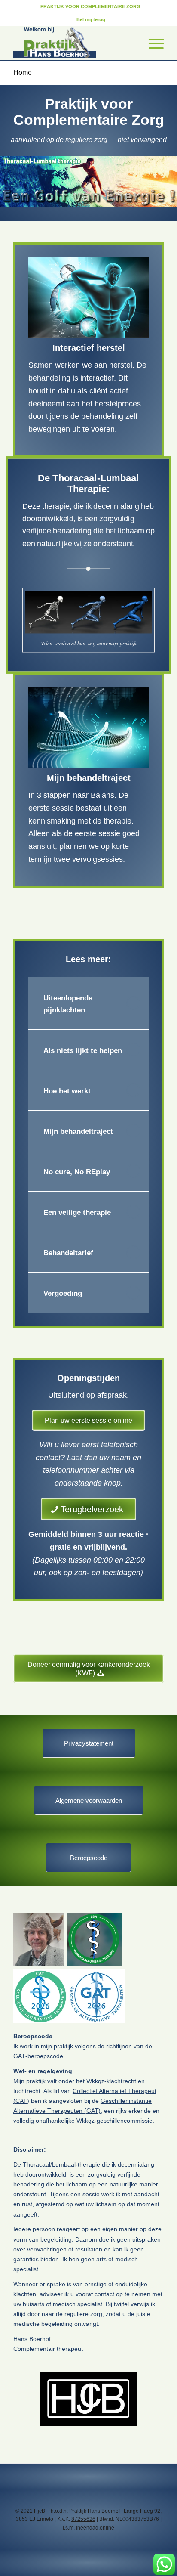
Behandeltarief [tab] (68, 1253)
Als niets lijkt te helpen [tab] (83, 1051)
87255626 (83, 2519)
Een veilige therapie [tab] (77, 1212)
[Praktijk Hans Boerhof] (73, 43)
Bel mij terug (91, 19)
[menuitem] (91, 6)
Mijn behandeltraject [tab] (78, 1132)
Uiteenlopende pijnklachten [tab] (68, 1004)
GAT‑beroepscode (38, 2056)
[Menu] (152, 43)
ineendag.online (95, 2528)
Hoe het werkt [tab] (67, 1091)
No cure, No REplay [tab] (77, 1172)
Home (23, 73)
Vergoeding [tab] (63, 1293)
